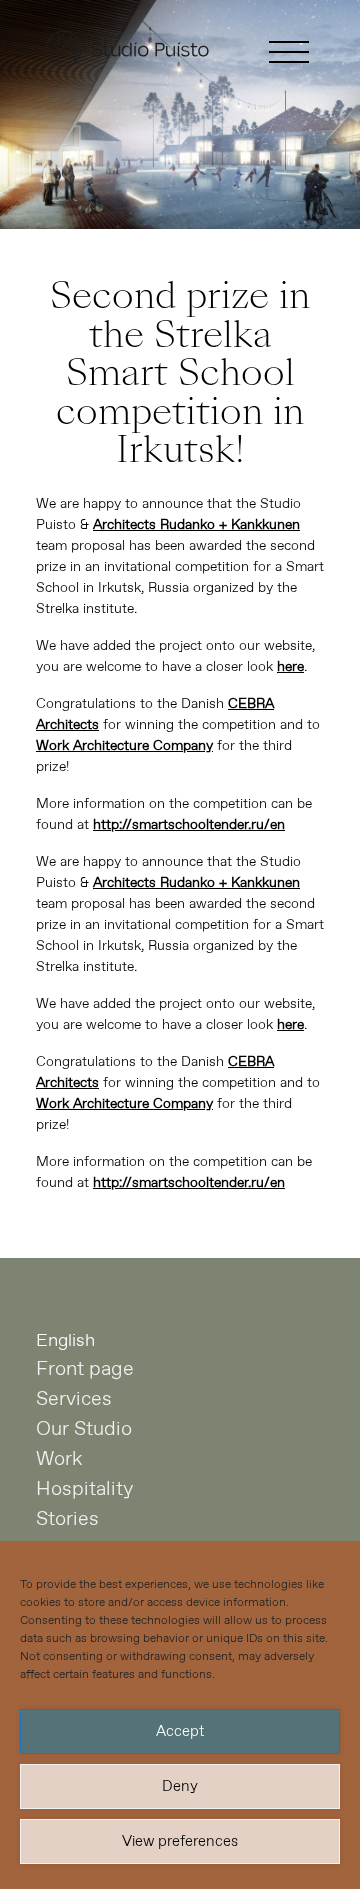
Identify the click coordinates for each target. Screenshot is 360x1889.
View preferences (180, 1842)
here (290, 667)
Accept (180, 1732)
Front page (85, 1369)
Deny (180, 1787)
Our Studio (84, 1429)
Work (59, 1459)
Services (74, 1399)
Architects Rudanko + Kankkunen (196, 525)
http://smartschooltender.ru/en (189, 825)
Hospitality (84, 1489)
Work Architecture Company (124, 746)
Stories (67, 1519)
